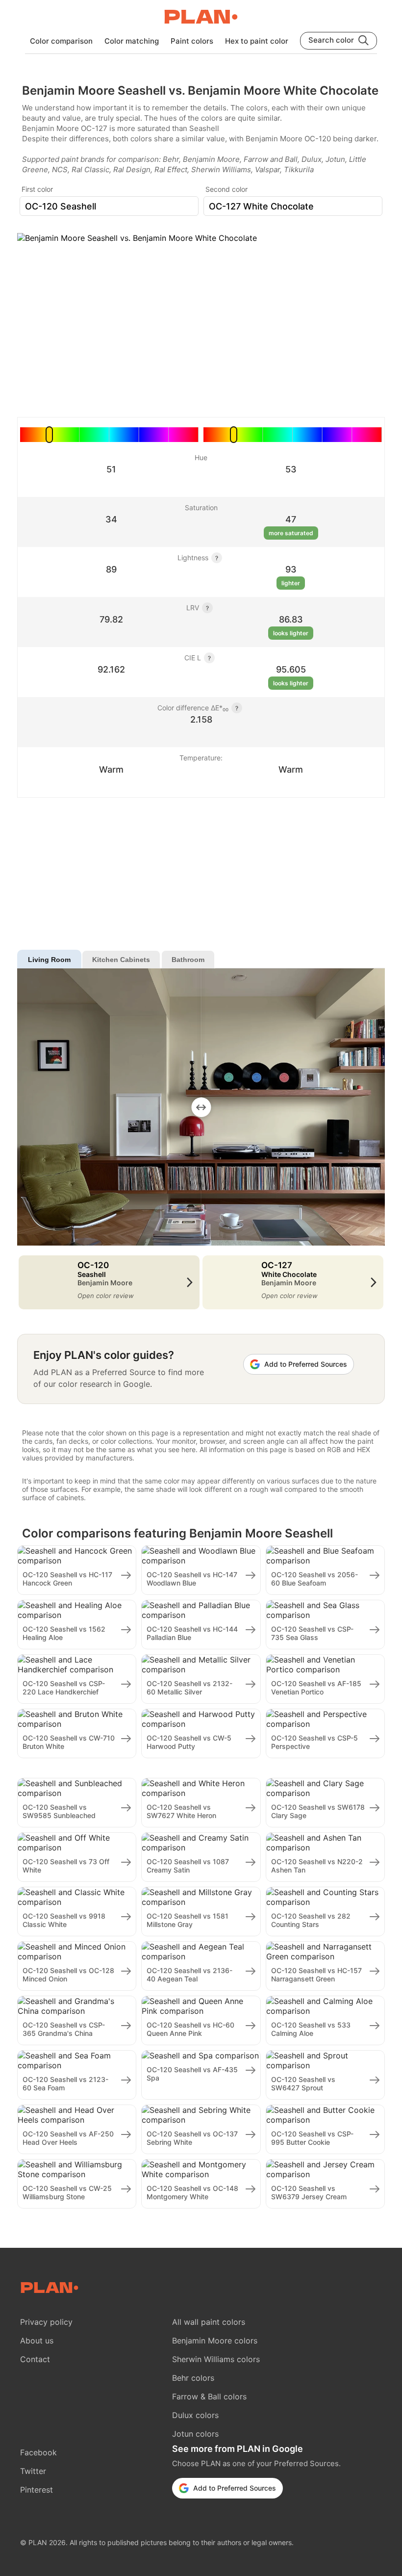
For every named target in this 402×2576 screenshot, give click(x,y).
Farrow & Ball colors (209, 2396)
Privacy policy (46, 2322)
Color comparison (61, 41)
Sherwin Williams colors (216, 2359)
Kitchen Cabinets (121, 960)
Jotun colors (195, 2434)
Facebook (38, 2452)
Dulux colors (195, 2415)
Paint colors (192, 41)
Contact (35, 2359)
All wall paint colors (209, 2322)
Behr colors (193, 2378)
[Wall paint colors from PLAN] (201, 18)
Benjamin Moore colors (215, 2341)
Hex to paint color (257, 41)
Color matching (132, 41)
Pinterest (37, 2490)
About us (37, 2341)
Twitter (33, 2471)
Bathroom (188, 960)
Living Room (49, 960)
